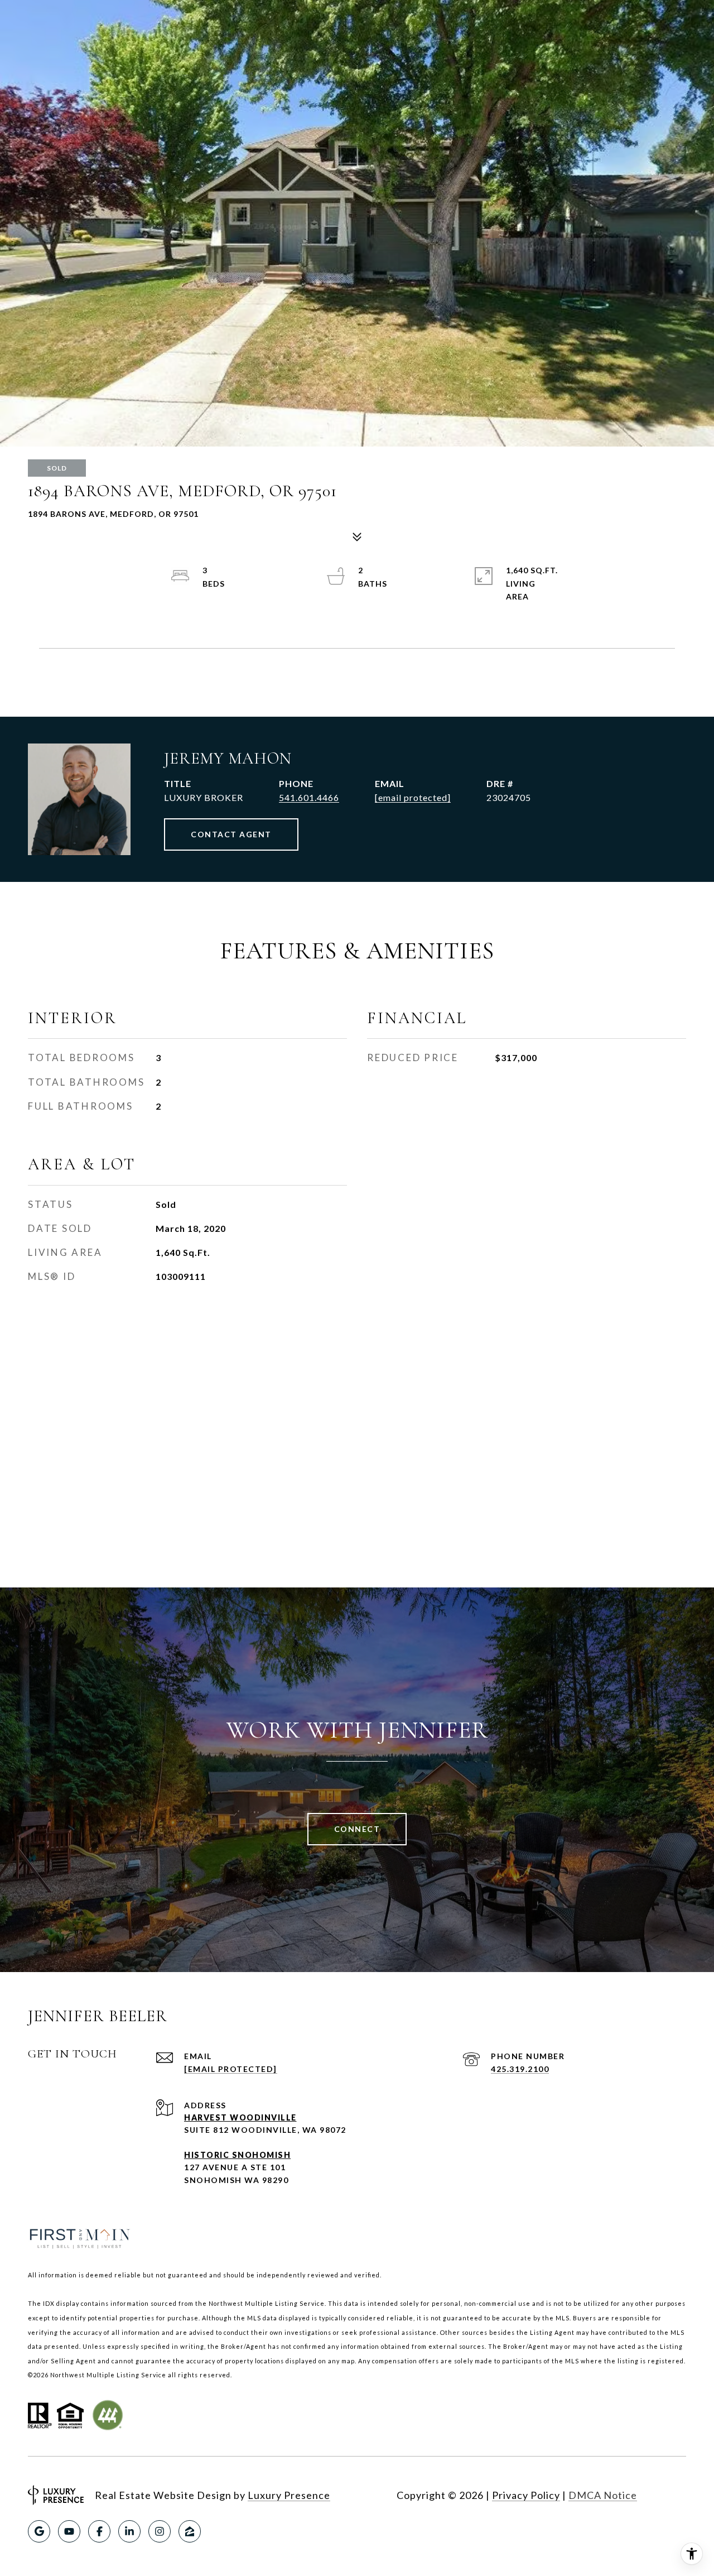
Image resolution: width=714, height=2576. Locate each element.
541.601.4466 (309, 797)
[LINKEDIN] (129, 2531)
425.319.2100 (520, 2069)
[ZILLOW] (190, 2531)
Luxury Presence (289, 2495)
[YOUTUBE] (69, 2531)
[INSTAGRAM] (160, 2531)
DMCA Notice (603, 2495)
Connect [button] (357, 1829)
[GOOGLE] (39, 2531)
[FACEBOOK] (99, 2531)
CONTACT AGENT (231, 834)
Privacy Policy (526, 2495)
